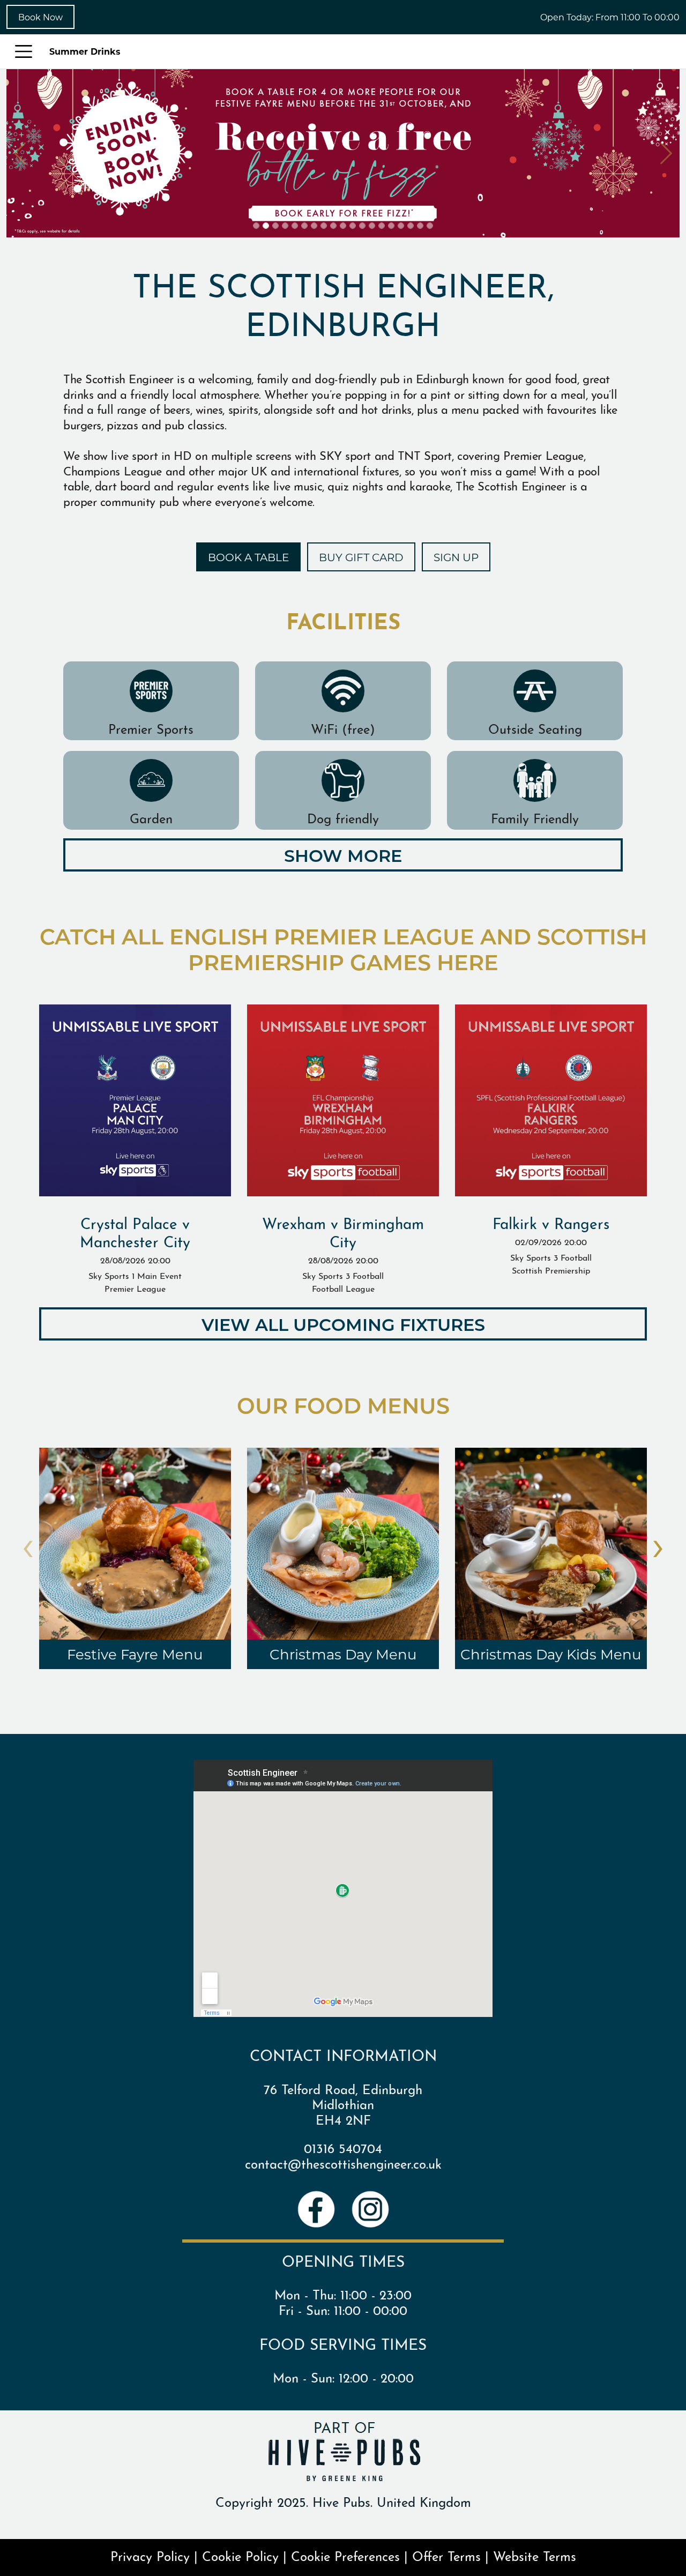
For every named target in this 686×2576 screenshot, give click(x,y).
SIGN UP (456, 557)
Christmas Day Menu (343, 1654)
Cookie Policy (240, 2555)
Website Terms (535, 2555)
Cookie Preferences (345, 2555)
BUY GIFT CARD (361, 557)
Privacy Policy (150, 2555)
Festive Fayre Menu (135, 1654)
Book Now (40, 17)
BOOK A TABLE (248, 557)
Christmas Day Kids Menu (551, 1654)
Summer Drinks (85, 51)
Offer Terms (446, 2555)
